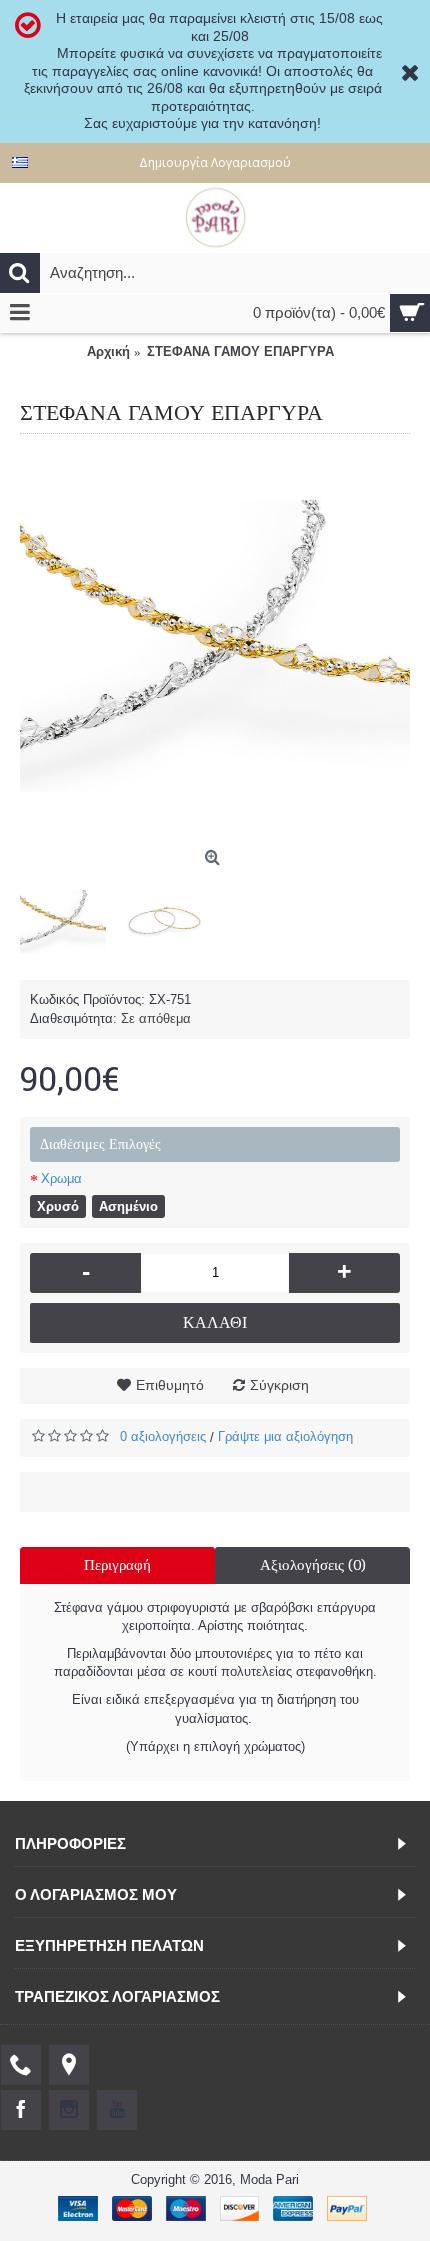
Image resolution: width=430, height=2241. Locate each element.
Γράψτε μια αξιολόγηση (285, 1436)
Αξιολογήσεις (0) (313, 1565)
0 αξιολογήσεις (163, 1436)
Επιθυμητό (170, 1385)
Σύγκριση (279, 1385)
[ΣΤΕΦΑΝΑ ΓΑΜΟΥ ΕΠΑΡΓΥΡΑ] (215, 646)
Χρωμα (61, 1178)
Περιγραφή (117, 1565)
